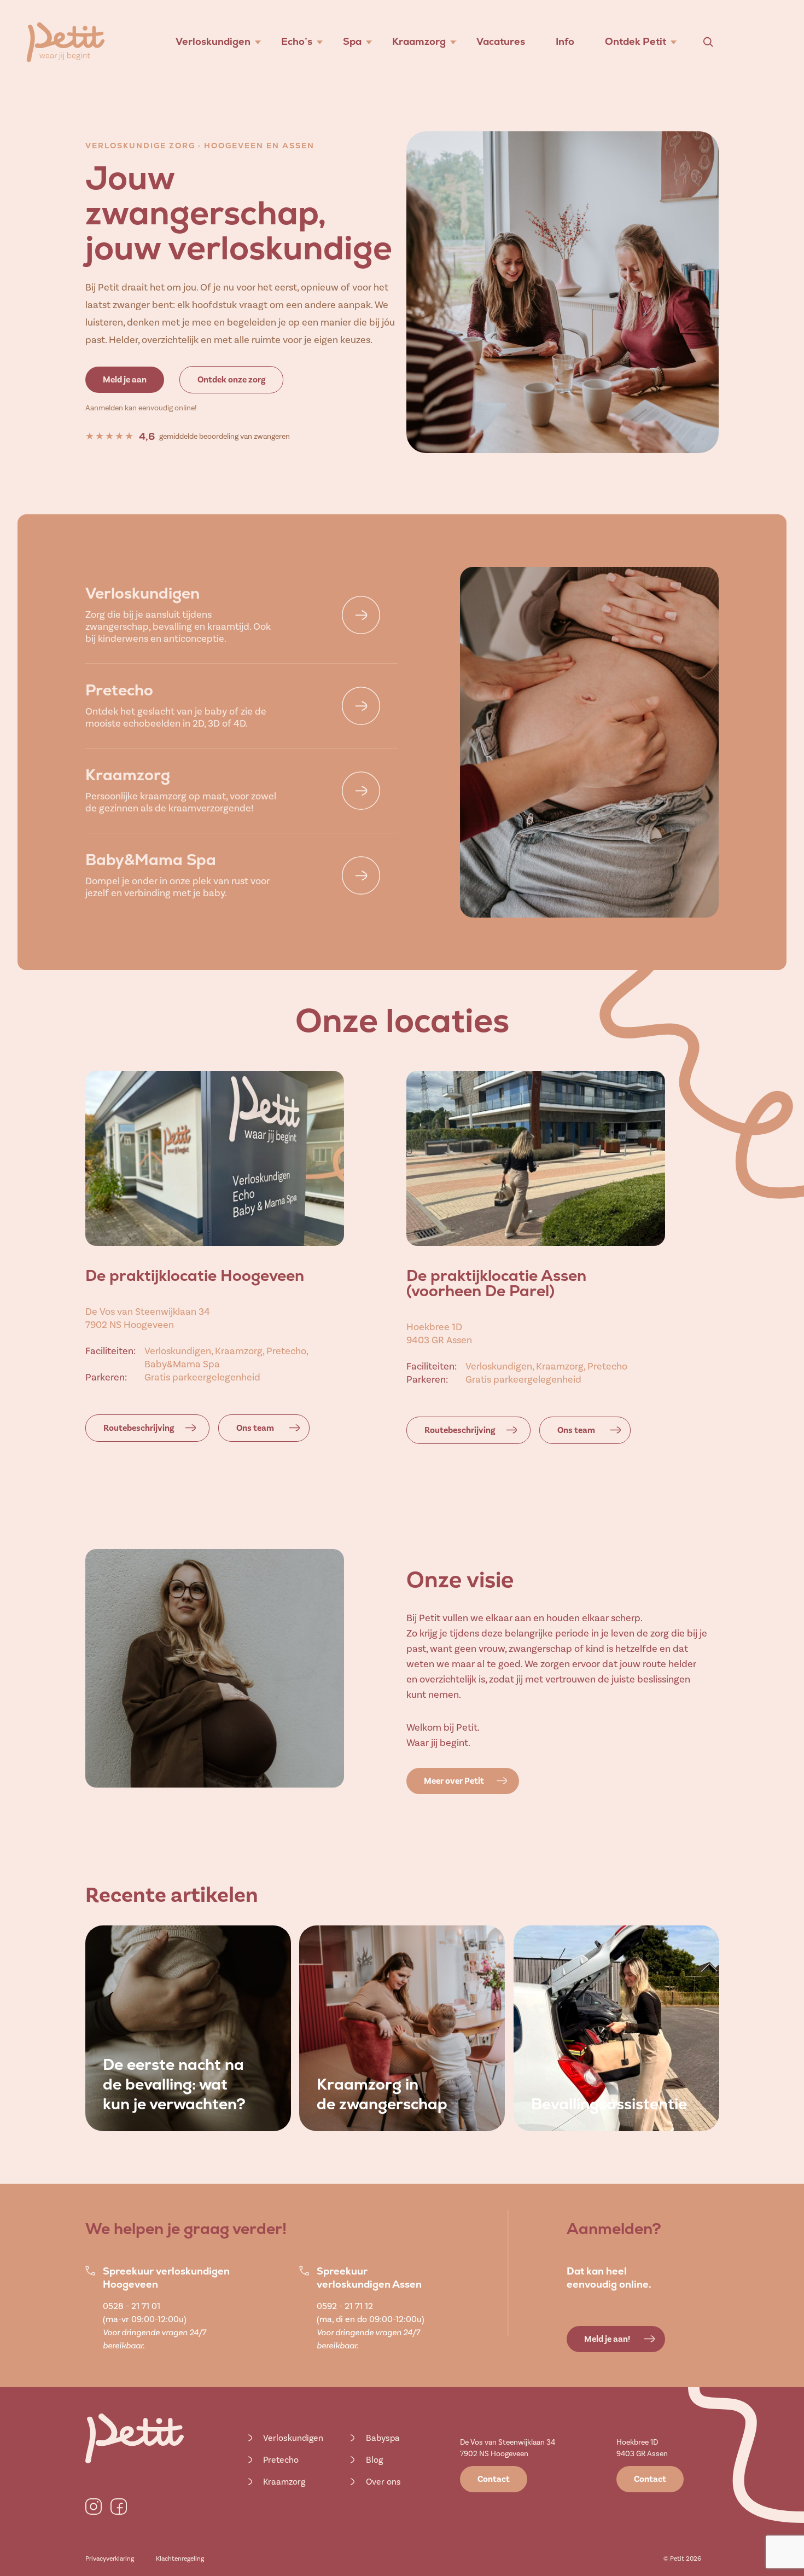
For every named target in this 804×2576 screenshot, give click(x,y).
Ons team (255, 1428)
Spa (352, 41)
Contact (494, 2479)
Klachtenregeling (180, 2558)
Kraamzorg (419, 41)
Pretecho (281, 2460)
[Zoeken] (708, 42)
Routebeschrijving (139, 1428)
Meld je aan (125, 380)
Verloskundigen (213, 41)
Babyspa (383, 2438)
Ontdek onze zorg (231, 380)
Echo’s (297, 41)
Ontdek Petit (636, 41)
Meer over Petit (454, 1781)
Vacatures (501, 41)
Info (565, 41)
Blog (374, 2460)
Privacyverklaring (110, 2558)
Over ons (383, 2482)
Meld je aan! (607, 2339)
